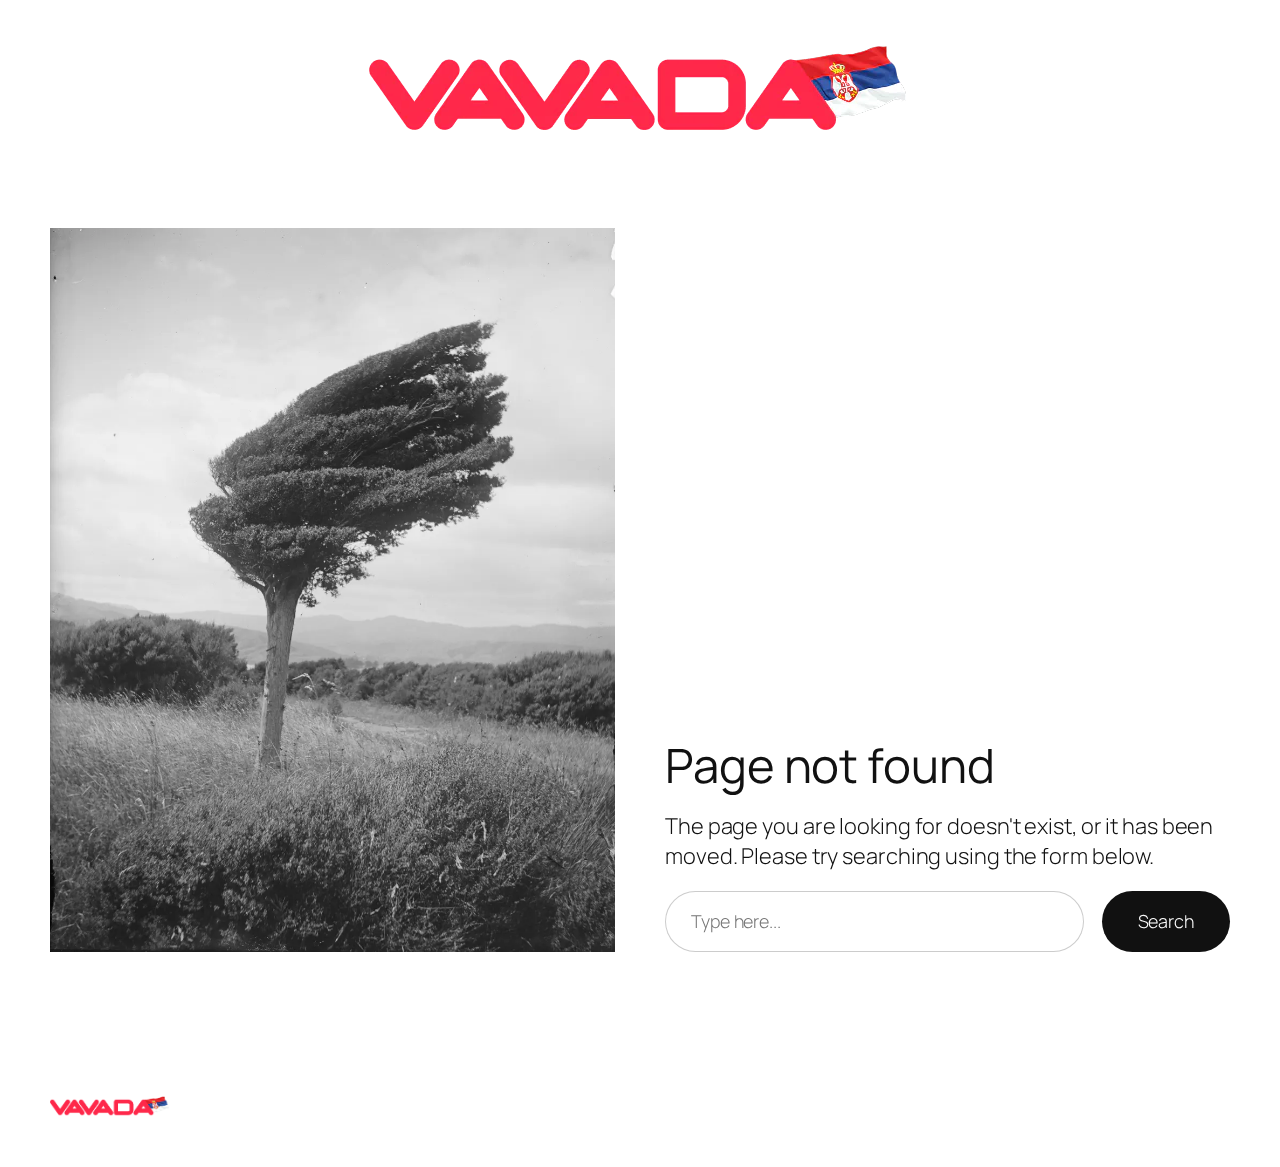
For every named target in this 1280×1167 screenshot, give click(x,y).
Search (1166, 921)
